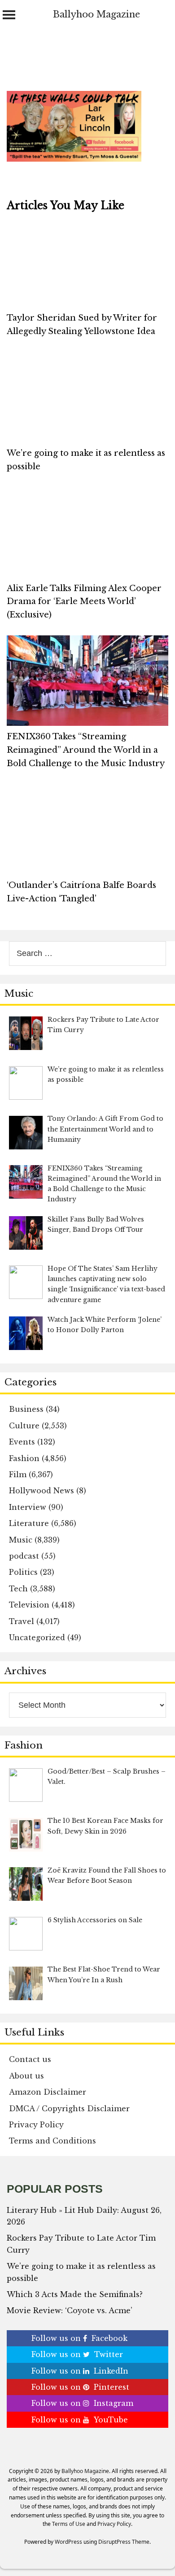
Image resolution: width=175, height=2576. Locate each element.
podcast (24, 1556)
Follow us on (79, 2338)
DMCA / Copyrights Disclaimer (69, 2109)
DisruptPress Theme (124, 2542)
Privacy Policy (36, 2125)
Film (18, 1474)
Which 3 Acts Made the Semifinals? (75, 2294)
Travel (22, 1621)
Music (21, 1540)
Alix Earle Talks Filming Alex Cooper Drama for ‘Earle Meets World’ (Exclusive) (84, 602)
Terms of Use (69, 2524)
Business (26, 1409)
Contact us (30, 2059)
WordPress (68, 2542)
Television (29, 1605)
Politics (23, 1572)
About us (26, 2076)
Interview (28, 1507)
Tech (18, 1589)
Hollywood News (42, 1491)
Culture (24, 1426)
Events (22, 1442)
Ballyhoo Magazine (96, 14)
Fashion (24, 1458)
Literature (29, 1523)
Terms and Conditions (52, 2141)
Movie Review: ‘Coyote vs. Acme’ (70, 2310)
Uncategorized (37, 1637)
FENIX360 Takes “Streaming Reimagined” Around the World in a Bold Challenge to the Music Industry (86, 750)
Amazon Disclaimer (48, 2092)
